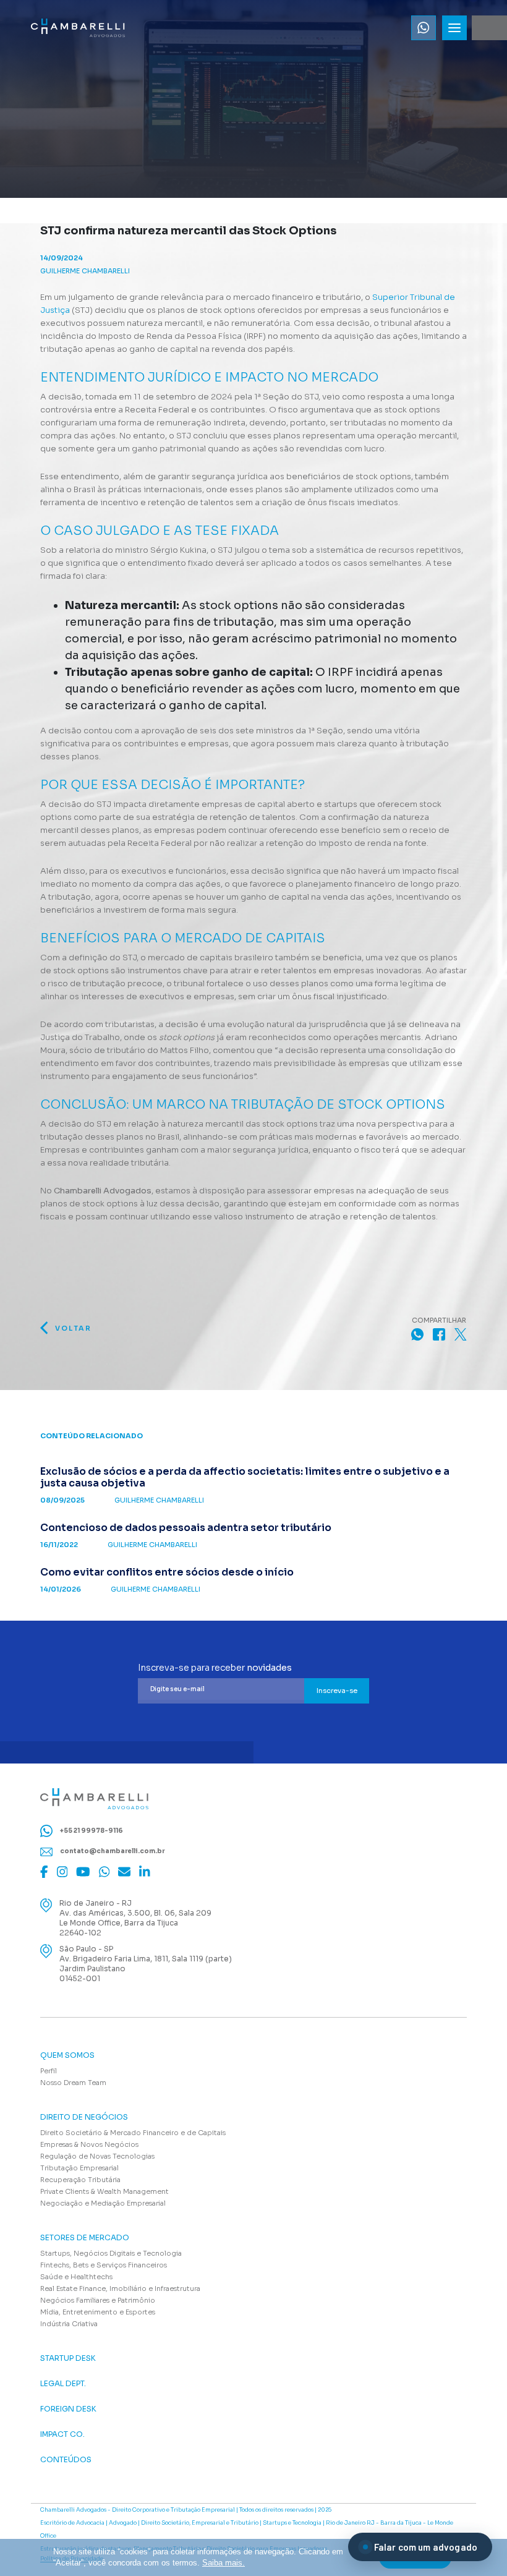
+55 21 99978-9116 (91, 1831)
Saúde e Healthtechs (76, 2277)
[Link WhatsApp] (104, 1872)
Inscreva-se (337, 1691)
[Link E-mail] (124, 1872)
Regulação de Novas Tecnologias (97, 2156)
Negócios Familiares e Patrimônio (98, 2300)
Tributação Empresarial (79, 2168)
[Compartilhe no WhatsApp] (417, 1334)
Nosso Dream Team (73, 2083)
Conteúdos (66, 2460)
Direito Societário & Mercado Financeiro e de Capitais (133, 2133)
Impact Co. (62, 2434)
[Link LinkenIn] (145, 1872)
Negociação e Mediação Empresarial (103, 2203)
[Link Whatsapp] (424, 28)
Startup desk (68, 2358)
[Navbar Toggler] (454, 28)
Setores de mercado (85, 2238)
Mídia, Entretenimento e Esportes (98, 2312)
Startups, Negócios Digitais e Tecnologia (111, 2253)
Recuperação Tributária (80, 2180)
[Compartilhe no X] (461, 1334)
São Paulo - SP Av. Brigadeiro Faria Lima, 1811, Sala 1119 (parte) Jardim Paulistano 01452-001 (146, 1964)
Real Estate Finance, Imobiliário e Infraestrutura (120, 2288)
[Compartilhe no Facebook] (439, 1334)
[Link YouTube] (83, 1872)
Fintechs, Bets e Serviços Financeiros (104, 2265)
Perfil (49, 2071)
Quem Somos (67, 2055)
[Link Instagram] (62, 1872)
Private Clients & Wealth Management (104, 2191)
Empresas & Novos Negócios (89, 2144)
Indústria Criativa (69, 2324)
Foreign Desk (68, 2409)
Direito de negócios (84, 2117)
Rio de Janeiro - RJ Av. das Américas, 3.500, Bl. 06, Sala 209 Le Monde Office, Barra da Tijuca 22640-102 (135, 1918)
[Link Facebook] (44, 1872)
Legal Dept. (63, 2384)
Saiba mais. (224, 2563)
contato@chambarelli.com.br (112, 1851)
